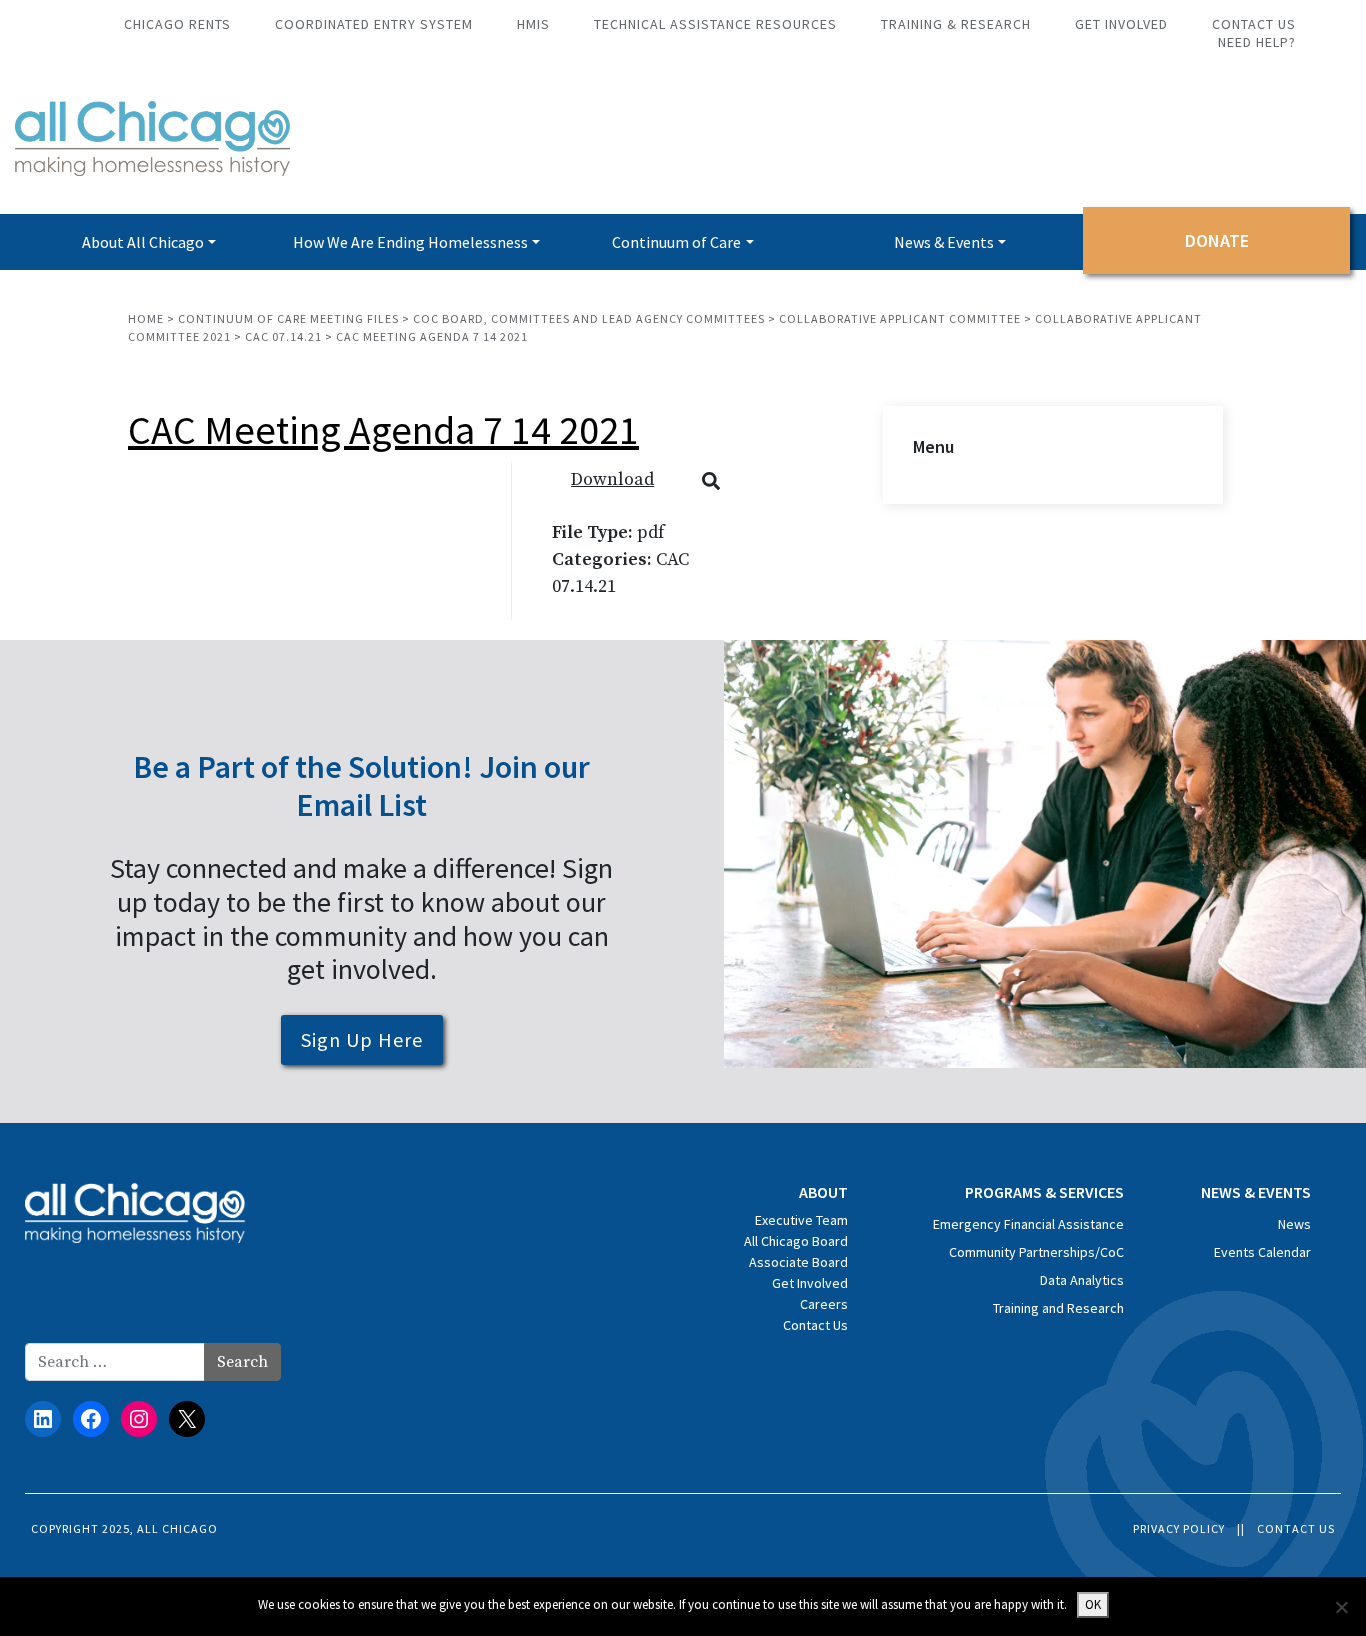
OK (1093, 1604)
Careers (824, 1304)
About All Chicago (143, 242)
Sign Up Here (362, 1039)
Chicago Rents (177, 24)
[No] (1341, 1607)
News (1294, 1224)
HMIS (533, 24)
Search (242, 1362)
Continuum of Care (676, 242)
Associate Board (798, 1262)
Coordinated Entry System (374, 24)
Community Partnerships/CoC (1036, 1252)
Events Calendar (1262, 1252)
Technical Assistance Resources (715, 24)
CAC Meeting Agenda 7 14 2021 (383, 430)
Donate (1217, 240)
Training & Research (956, 24)
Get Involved (1121, 24)
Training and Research (1058, 1308)
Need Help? (1257, 42)
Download (612, 479)
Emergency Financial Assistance (1028, 1224)
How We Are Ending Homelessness (410, 242)
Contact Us (1254, 24)
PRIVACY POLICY (1179, 1528)
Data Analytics (1082, 1280)
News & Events (944, 242)
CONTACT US (1296, 1528)
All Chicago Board (796, 1241)
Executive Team (801, 1220)
